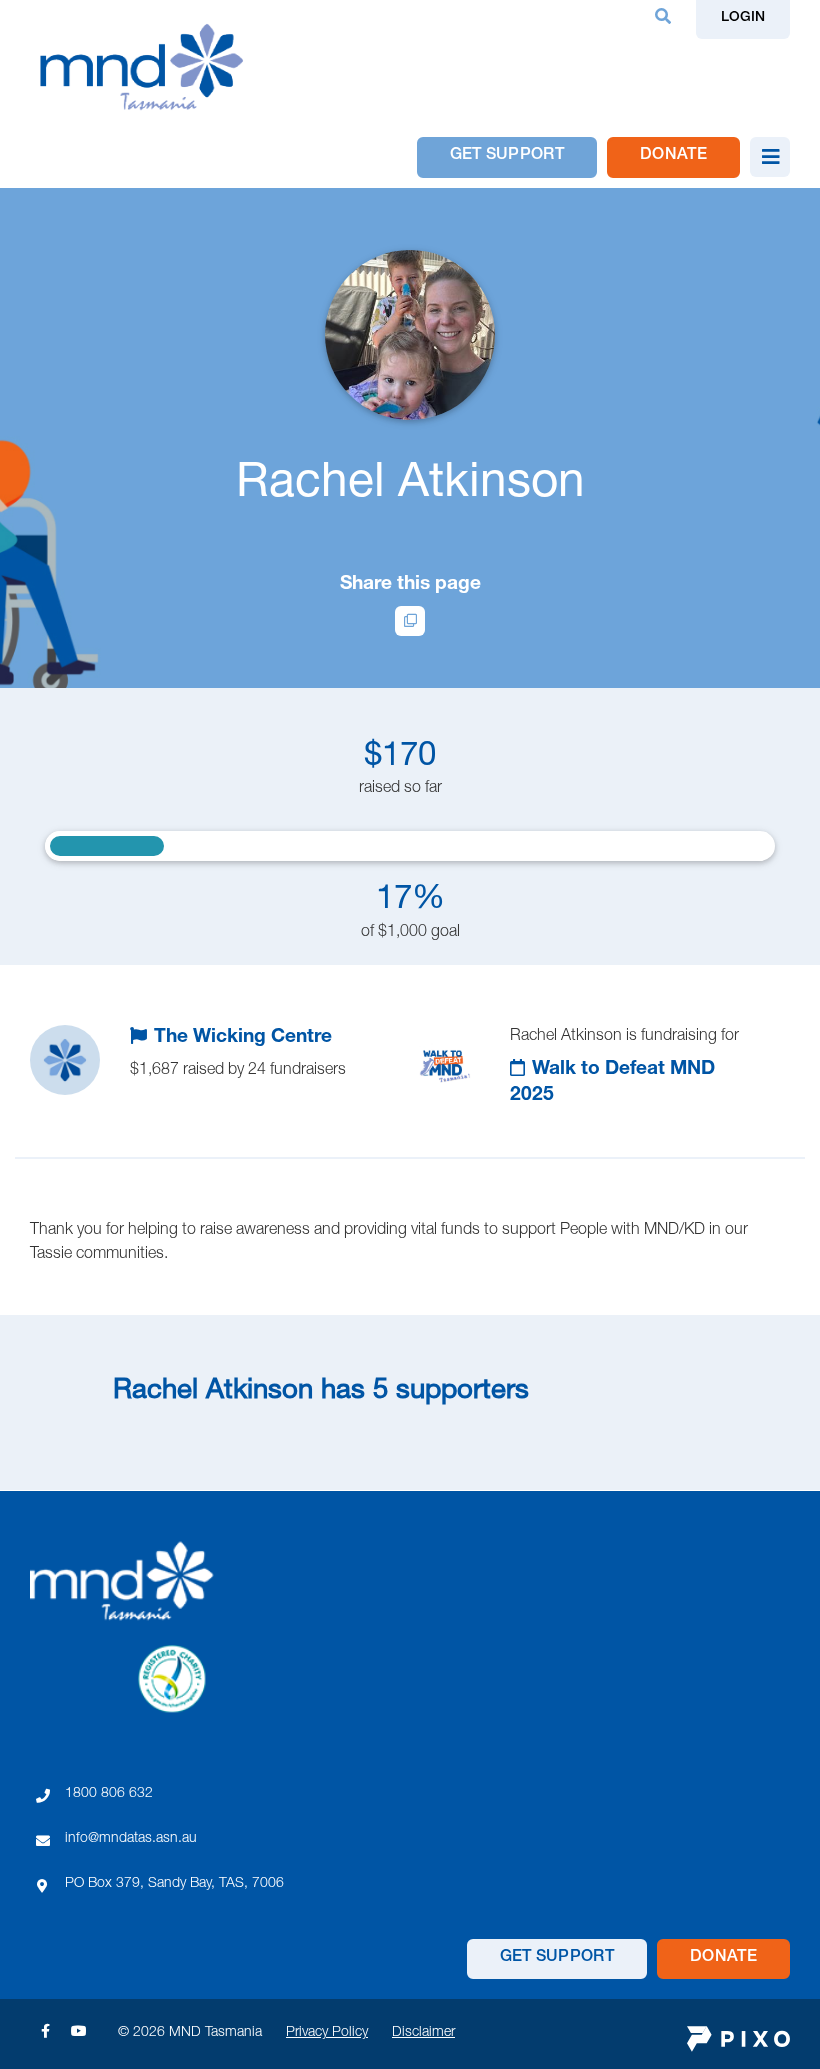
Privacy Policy (327, 2033)
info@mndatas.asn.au (131, 1839)
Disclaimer (423, 2033)
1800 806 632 (109, 1794)
